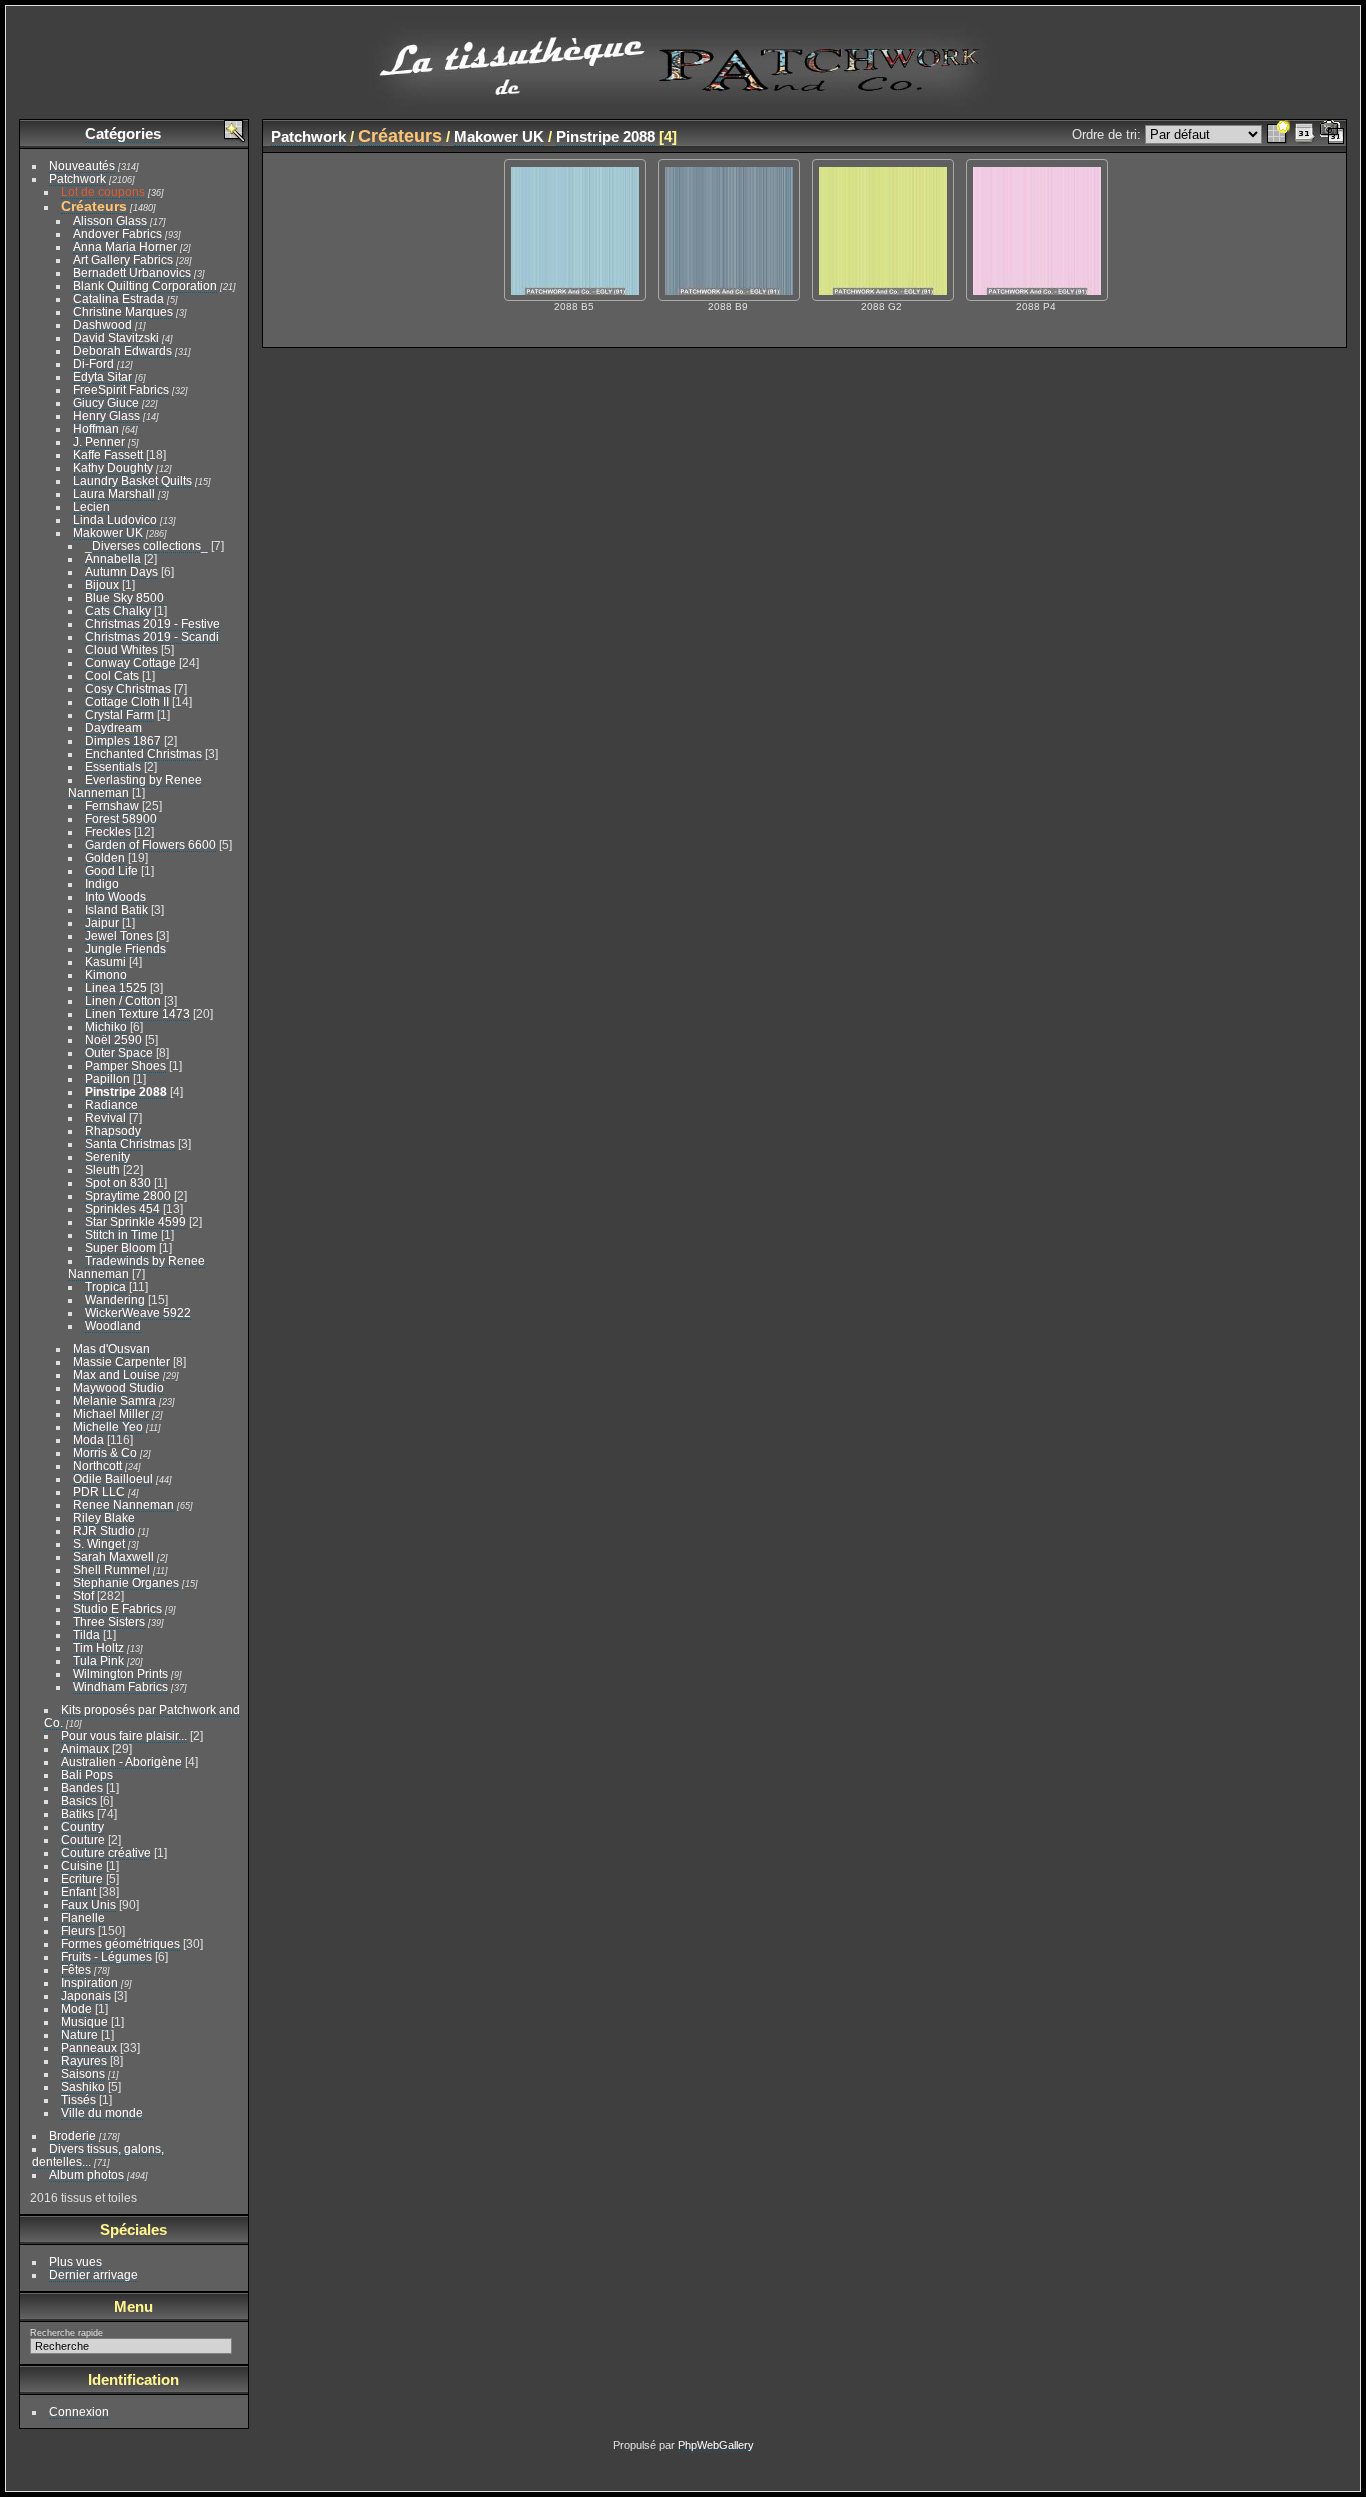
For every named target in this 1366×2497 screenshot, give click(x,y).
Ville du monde (102, 2112)
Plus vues (75, 2261)
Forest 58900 (121, 818)
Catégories (123, 133)
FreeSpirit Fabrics (121, 389)
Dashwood (102, 324)
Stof (83, 1595)
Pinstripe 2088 (126, 1091)
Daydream (113, 727)
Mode (76, 2008)
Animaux (85, 1748)
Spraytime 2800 (128, 1195)
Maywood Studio (118, 1387)
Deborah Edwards (122, 350)
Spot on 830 (118, 1182)
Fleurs (78, 1930)
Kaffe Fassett (108, 454)
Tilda (86, 1634)
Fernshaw (112, 805)
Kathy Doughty (113, 467)
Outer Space (119, 1052)
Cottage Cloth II (127, 701)
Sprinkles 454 (122, 1208)
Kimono (106, 974)
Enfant (78, 1891)
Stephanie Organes (126, 1582)
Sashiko (83, 2086)
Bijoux (102, 584)
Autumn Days (121, 571)
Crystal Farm (119, 714)
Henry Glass (106, 415)
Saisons (83, 2073)
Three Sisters (109, 1621)
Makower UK (108, 532)
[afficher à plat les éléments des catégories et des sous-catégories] (1278, 134)
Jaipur (102, 922)
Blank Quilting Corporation (145, 285)
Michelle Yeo (108, 1426)
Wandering (115, 1299)
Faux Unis (88, 1904)
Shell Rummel (111, 1569)
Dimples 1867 (123, 740)
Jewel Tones (119, 935)
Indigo (102, 883)
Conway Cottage (130, 662)
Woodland (113, 1325)
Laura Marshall (114, 493)
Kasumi (105, 961)
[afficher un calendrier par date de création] (1332, 134)
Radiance (111, 1104)
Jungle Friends (125, 948)
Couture (83, 1839)
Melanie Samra (114, 1400)
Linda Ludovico (115, 519)
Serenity (107, 1156)
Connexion (79, 2411)
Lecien (91, 506)
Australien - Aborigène (121, 1761)
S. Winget (99, 1543)
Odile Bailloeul (113, 1478)
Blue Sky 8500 (124, 597)
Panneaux (89, 2047)
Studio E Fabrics (117, 1608)
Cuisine (82, 1865)
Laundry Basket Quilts (132, 480)
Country (82, 1826)
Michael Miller (111, 1413)
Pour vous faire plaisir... (124, 1735)
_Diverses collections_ (146, 545)
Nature (79, 2034)
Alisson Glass (110, 220)
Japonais (86, 1995)
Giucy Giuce (106, 402)
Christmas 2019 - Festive (152, 623)
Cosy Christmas (128, 688)
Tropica (105, 1286)
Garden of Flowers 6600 (150, 844)
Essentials (113, 766)
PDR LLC (99, 1491)
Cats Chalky (118, 610)
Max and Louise (116, 1374)
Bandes (82, 1787)
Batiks (77, 1813)
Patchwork (77, 178)
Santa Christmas (130, 1143)
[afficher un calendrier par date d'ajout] (1305, 134)
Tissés (78, 2099)
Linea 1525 (116, 987)
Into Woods (115, 896)
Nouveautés (82, 165)
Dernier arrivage (93, 2274)
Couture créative (106, 1852)
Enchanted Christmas (143, 753)
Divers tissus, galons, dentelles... (98, 2155)
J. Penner (99, 441)
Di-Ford (93, 363)
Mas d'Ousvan (111, 1348)
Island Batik (116, 909)
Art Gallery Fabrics (123, 259)
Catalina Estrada (118, 298)
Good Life (111, 870)
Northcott (97, 1465)
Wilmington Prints (120, 1673)
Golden (105, 857)
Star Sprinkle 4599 (135, 1221)
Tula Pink (98, 1660)
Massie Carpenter (121, 1361)
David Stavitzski (116, 337)
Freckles (108, 831)
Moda (88, 1439)
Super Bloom (120, 1247)
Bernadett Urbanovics (132, 272)
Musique (84, 2021)
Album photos (86, 2174)
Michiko (106, 1026)
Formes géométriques (120, 1943)
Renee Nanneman (123, 1504)
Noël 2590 (113, 1039)
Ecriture (82, 1878)
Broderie (72, 2135)
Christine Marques (123, 311)
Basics (79, 1800)
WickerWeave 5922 (138, 1312)
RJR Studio (104, 1530)
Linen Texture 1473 (137, 1013)
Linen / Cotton (123, 1000)
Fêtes (76, 1969)
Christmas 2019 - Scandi (152, 636)
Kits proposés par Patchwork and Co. (142, 1716)
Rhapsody (113, 1130)
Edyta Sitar (102, 376)
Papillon (107, 1078)
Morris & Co (105, 1452)
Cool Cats (112, 675)
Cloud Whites (121, 649)
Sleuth (102, 1169)
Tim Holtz (98, 1647)
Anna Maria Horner (125, 246)
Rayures (84, 2060)
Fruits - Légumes (106, 1956)
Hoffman (96, 428)
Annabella (113, 558)
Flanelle (83, 1917)
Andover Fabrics (117, 233)
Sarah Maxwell (113, 1556)
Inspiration (89, 1982)
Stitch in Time (121, 1234)
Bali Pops (87, 1774)
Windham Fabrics (120, 1686)
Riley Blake (104, 1517)
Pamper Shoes (125, 1065)
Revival (105, 1117)
